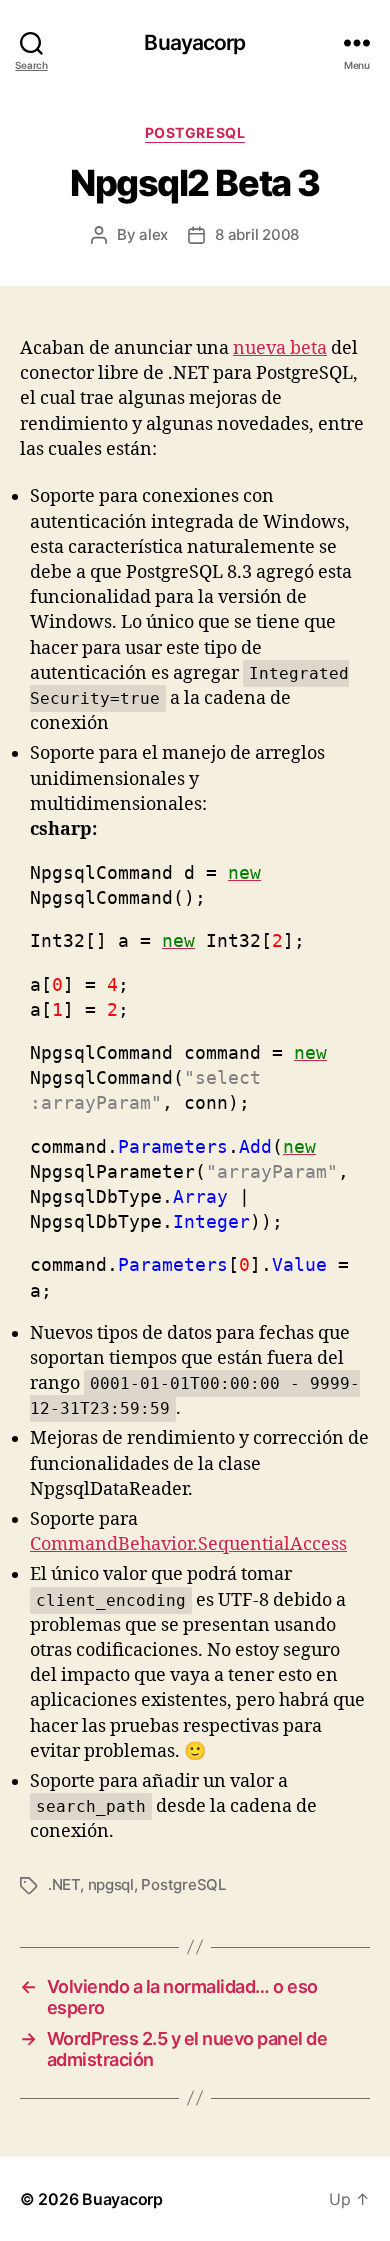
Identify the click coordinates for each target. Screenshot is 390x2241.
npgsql (111, 1884)
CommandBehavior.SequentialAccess (188, 1544)
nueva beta (280, 348)
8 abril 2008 (257, 234)
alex (153, 234)
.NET (64, 1884)
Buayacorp (194, 42)
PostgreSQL (195, 132)
